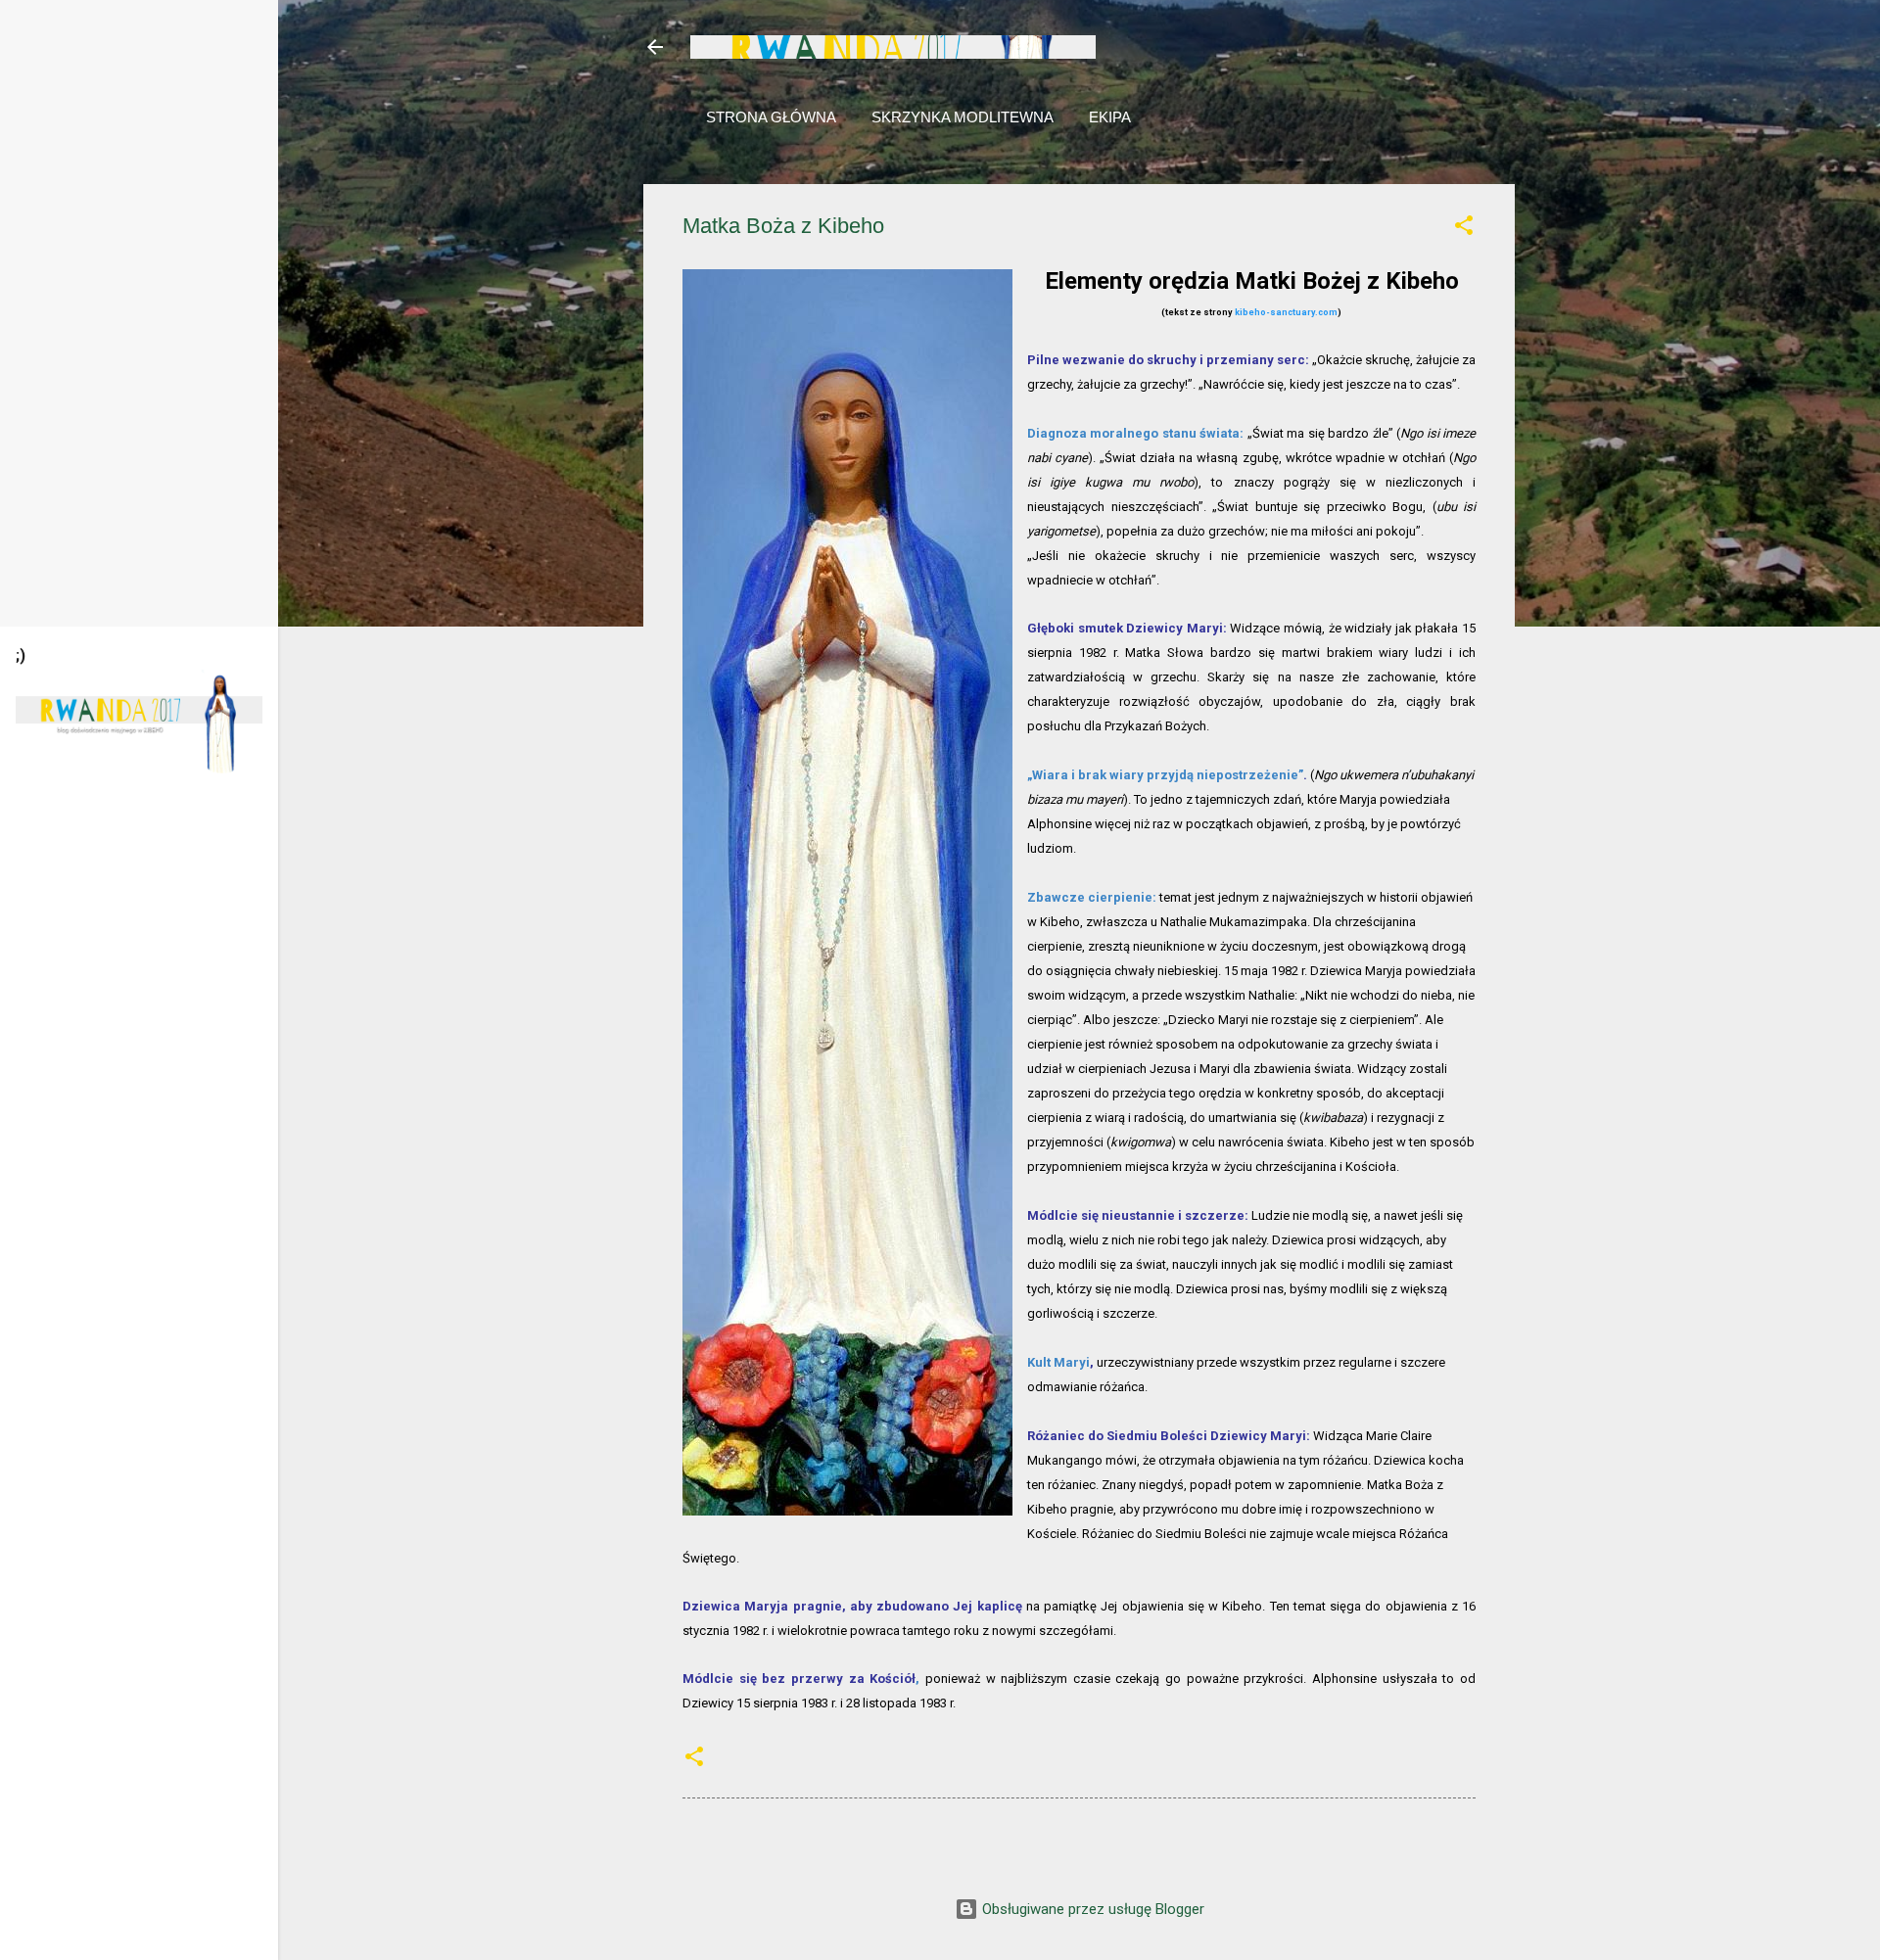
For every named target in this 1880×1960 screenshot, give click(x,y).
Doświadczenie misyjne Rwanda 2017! (893, 47)
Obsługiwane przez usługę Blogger (1091, 1909)
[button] (1464, 229)
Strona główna (771, 117)
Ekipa (1110, 117)
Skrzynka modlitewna (963, 117)
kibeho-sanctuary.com (1286, 312)
